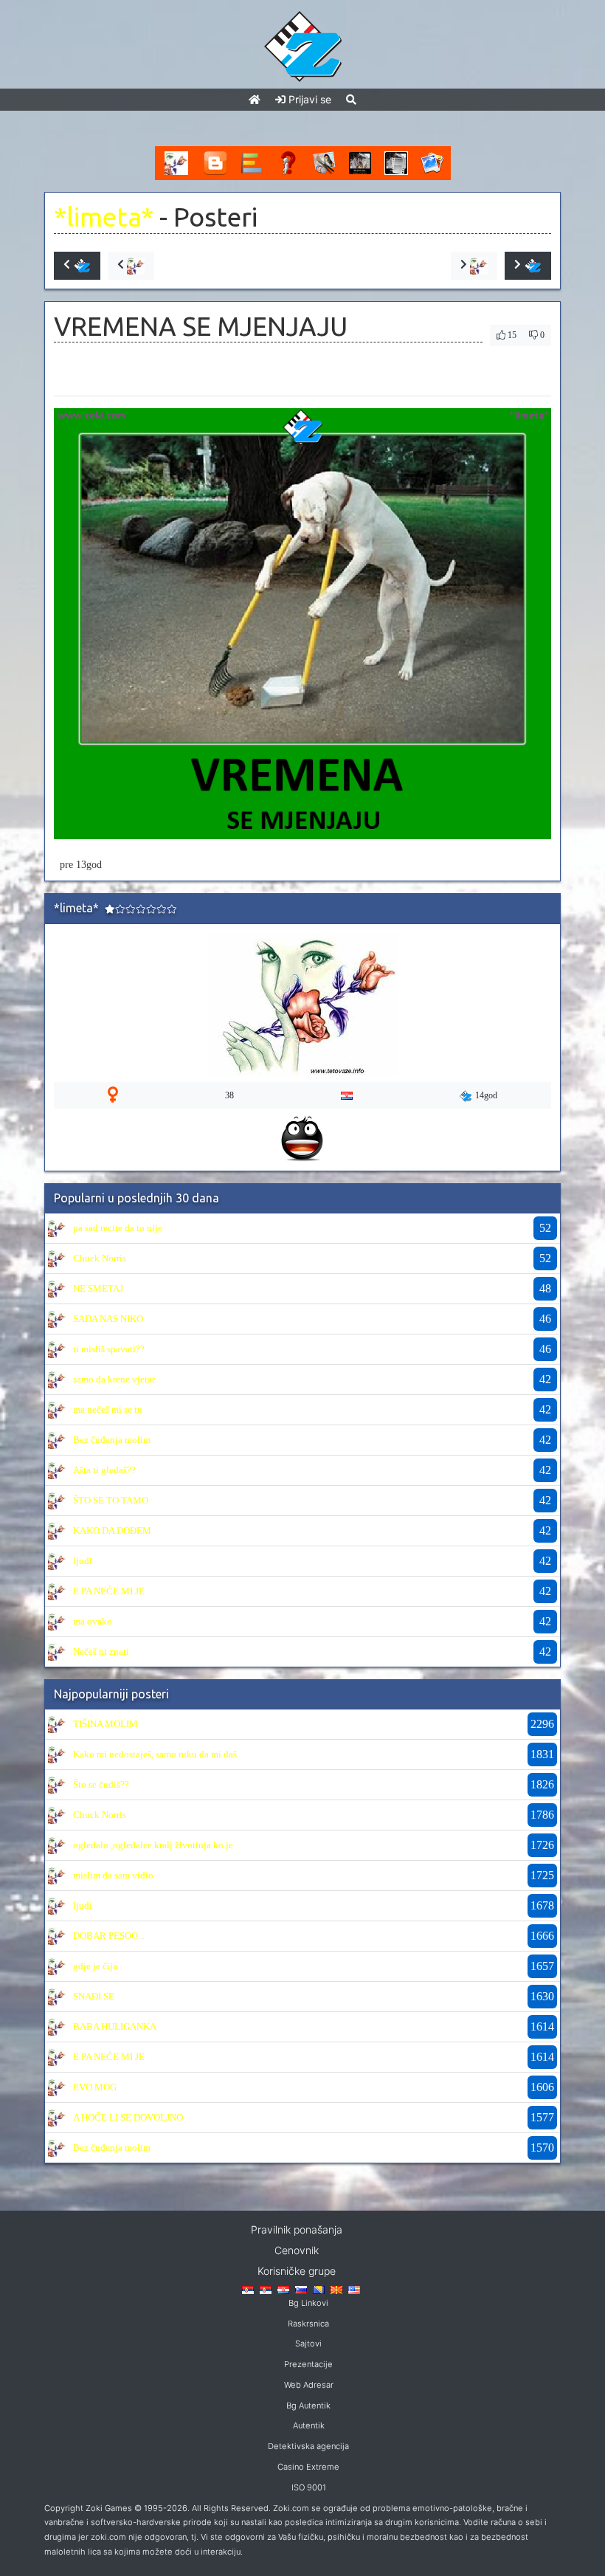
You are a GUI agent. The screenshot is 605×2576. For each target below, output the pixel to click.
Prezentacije (308, 2364)
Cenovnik (297, 2250)
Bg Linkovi (308, 2303)
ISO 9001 (309, 2487)
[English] (354, 2289)
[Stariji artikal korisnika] (474, 266)
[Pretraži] (351, 99)
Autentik (309, 2425)
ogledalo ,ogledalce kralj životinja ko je (153, 1845)
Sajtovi (308, 2343)
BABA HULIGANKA (115, 2026)
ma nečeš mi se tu (108, 1409)
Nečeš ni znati (101, 1652)
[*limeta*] (57, 1227)
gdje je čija (95, 1966)
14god (486, 1095)
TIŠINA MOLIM (106, 1724)
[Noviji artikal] (77, 266)
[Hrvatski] (283, 2289)
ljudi (83, 1561)
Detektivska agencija (308, 2446)
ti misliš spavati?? (109, 1349)
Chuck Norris (100, 1258)
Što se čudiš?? (101, 1784)
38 (229, 1095)
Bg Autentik (308, 2405)
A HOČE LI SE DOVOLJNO (128, 2117)
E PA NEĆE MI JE (109, 1591)
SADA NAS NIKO (108, 1319)
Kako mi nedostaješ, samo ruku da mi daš (155, 1754)
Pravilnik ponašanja (297, 2229)
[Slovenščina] (301, 2289)
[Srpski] (266, 2289)
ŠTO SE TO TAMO (111, 1500)
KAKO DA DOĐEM (112, 1530)
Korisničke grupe (297, 2271)
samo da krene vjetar (114, 1379)
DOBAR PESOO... (109, 1936)
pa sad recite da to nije (118, 1228)
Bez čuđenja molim (112, 1440)
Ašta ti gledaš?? (104, 1470)
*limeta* (104, 217)
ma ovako (93, 1621)
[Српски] (248, 2289)
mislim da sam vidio (113, 1875)
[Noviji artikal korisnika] (131, 266)
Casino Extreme (308, 2467)
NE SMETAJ (98, 1288)
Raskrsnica (308, 2324)
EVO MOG (95, 2087)
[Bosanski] (319, 2289)
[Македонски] (336, 2289)
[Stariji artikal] (528, 266)
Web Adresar (309, 2385)
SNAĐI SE (94, 1996)
